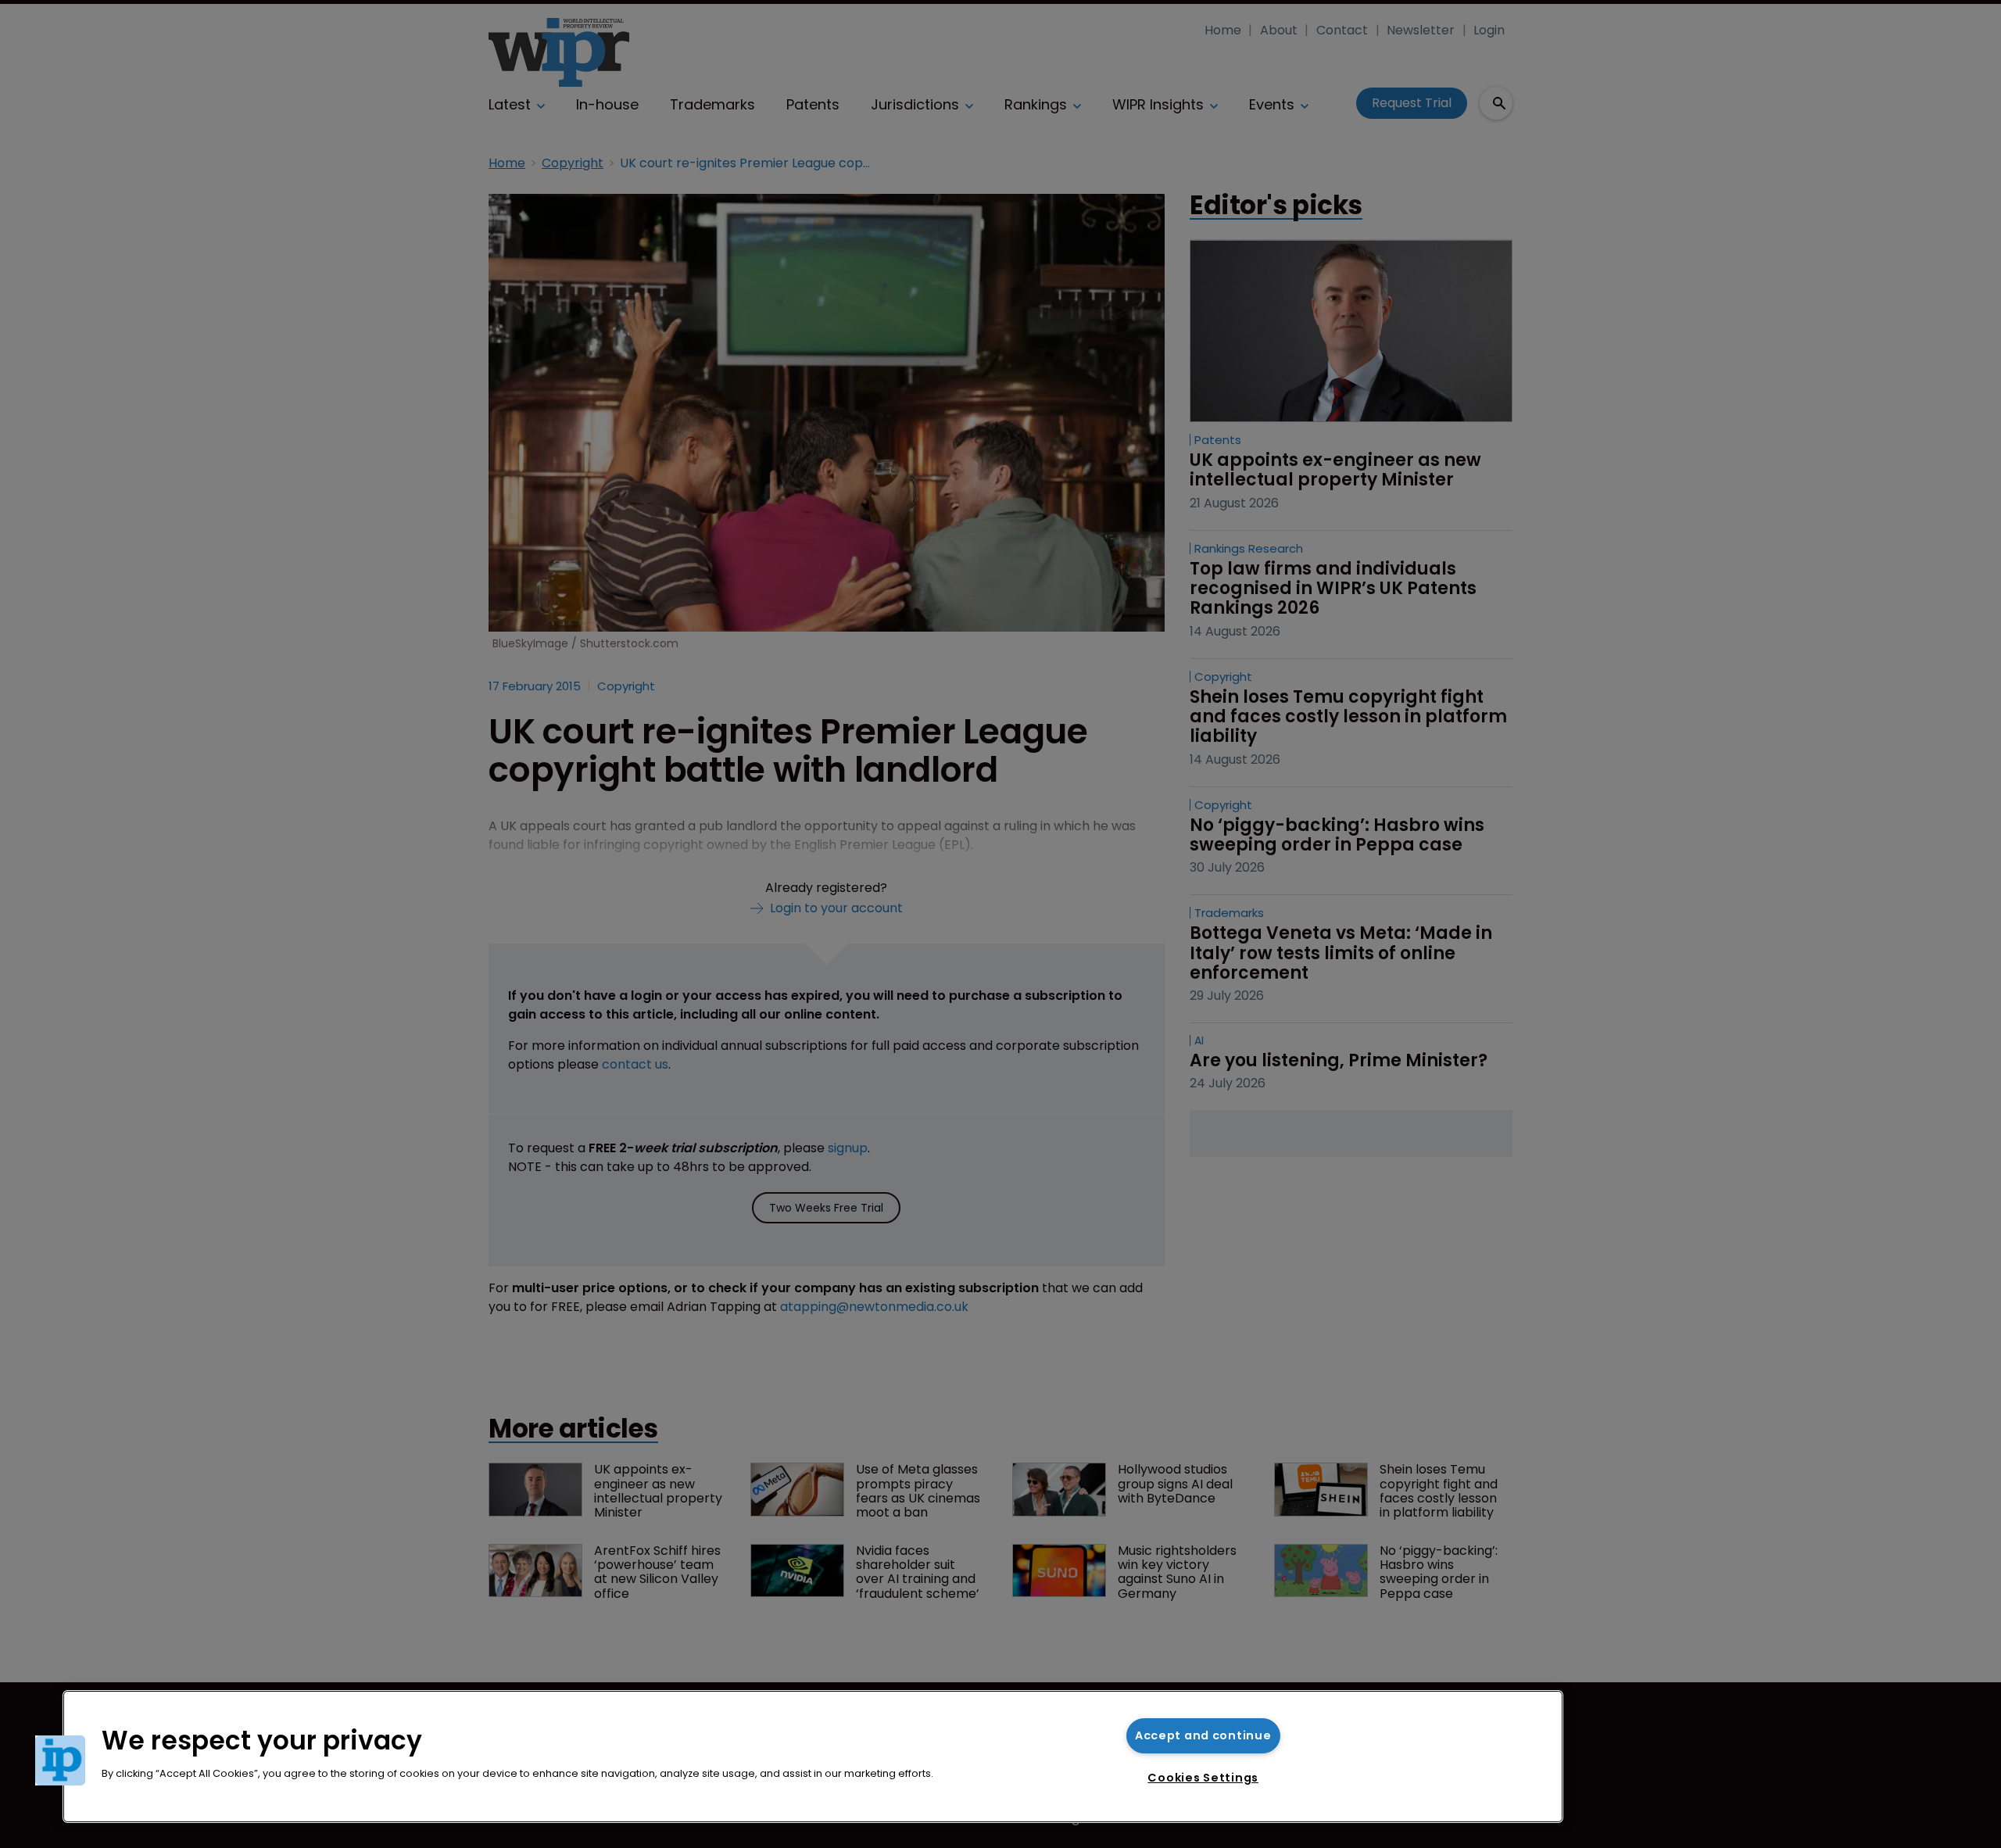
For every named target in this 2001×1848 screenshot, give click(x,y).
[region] (813, 1757)
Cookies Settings (1203, 1778)
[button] (60, 1760)
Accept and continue (1203, 1735)
